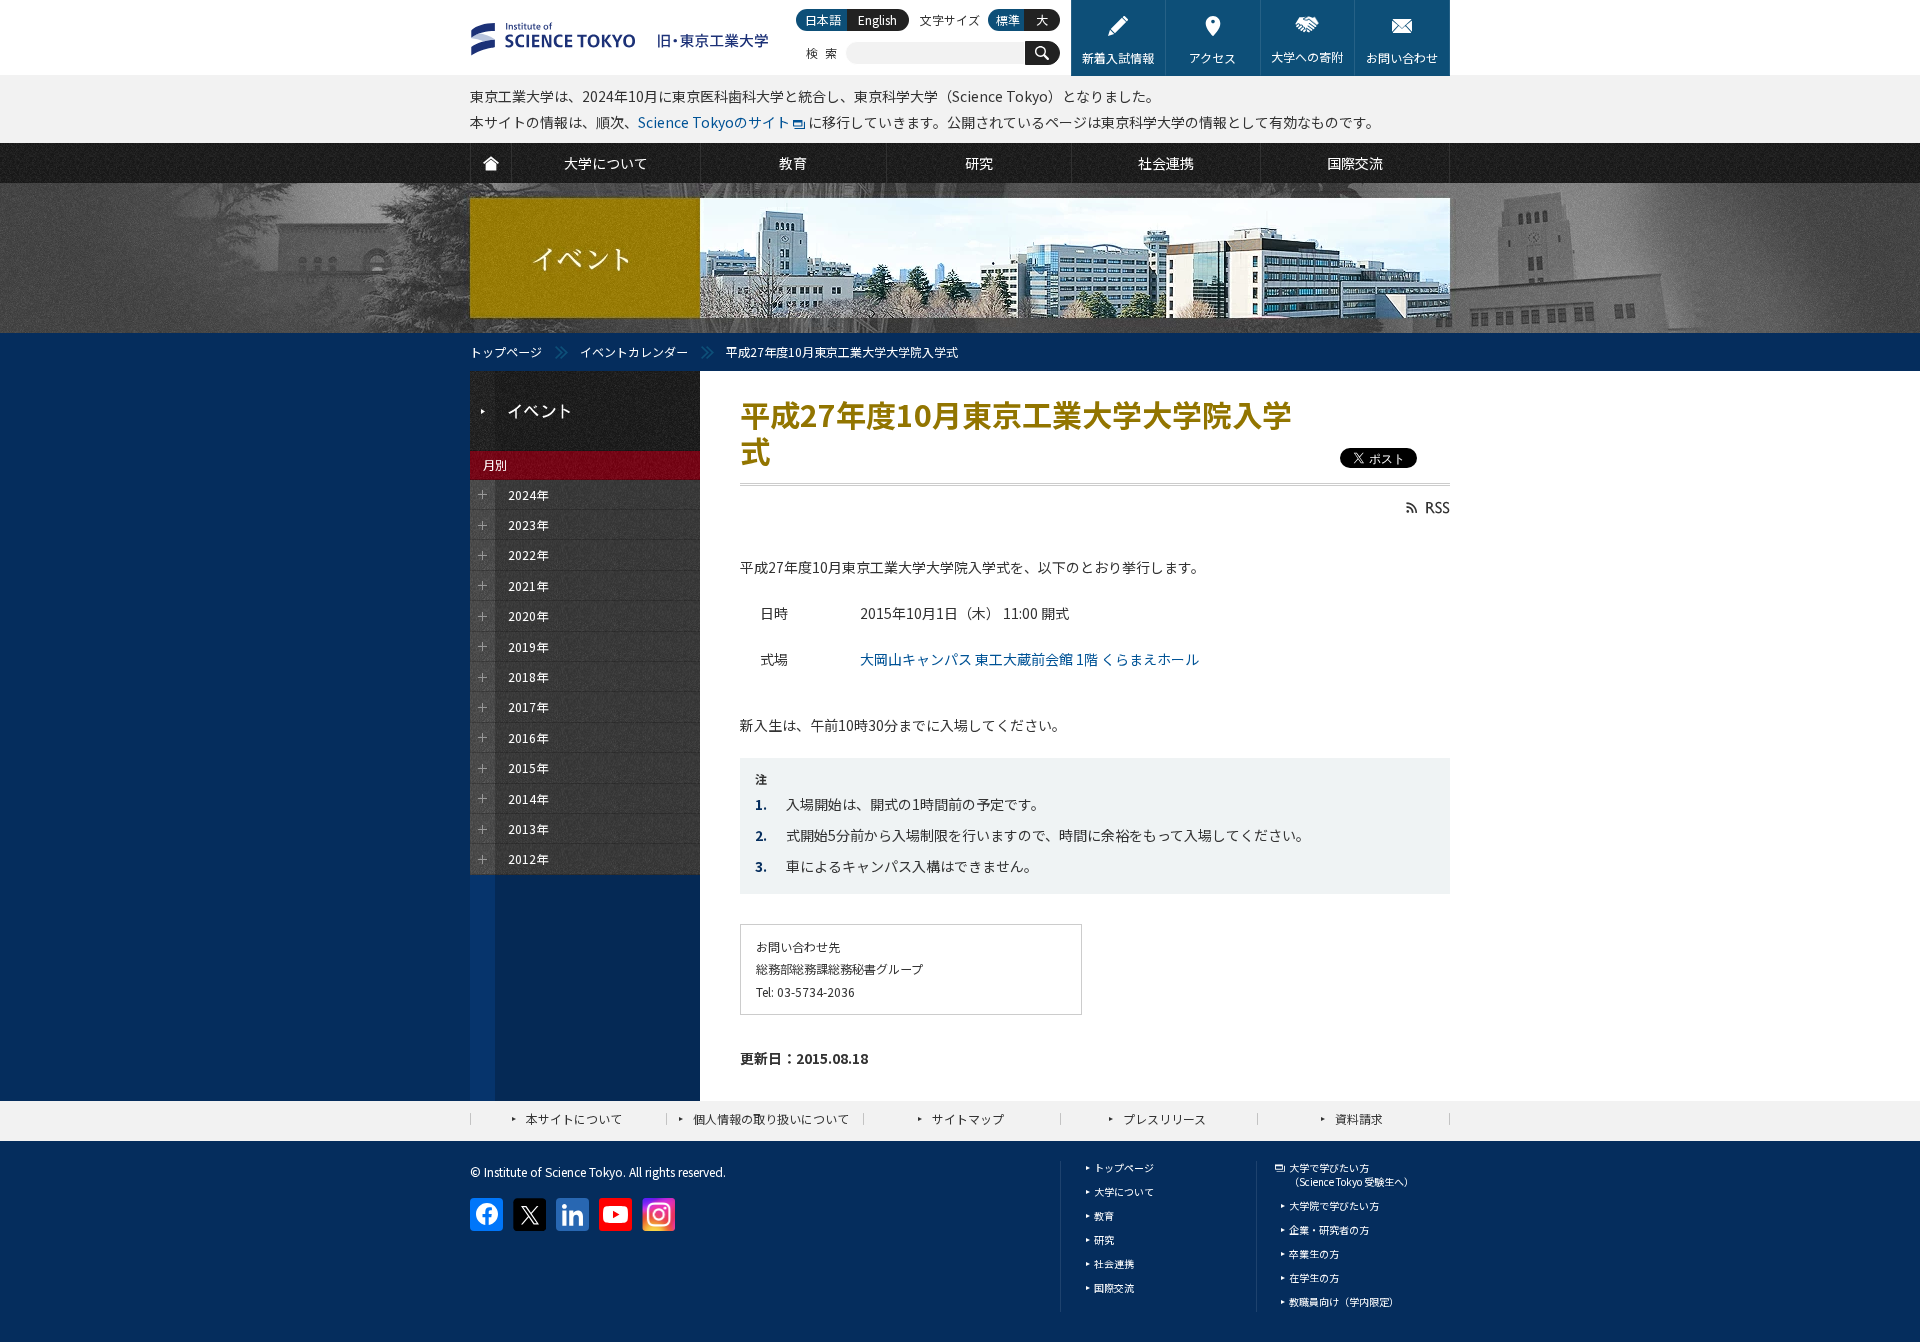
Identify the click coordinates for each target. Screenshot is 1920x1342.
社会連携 (1114, 1263)
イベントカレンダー (634, 351)
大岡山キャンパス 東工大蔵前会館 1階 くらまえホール (1029, 659)
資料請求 (1359, 1118)
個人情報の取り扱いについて (771, 1118)
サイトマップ (968, 1118)
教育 (1104, 1215)
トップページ (506, 351)
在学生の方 (1314, 1277)
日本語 (823, 19)
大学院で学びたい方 (1334, 1205)
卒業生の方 (1314, 1253)
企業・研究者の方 (1329, 1229)
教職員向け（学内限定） (1344, 1301)
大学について (1124, 1191)
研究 (1104, 1239)
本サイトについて (574, 1118)
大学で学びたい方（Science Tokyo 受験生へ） (1351, 1174)
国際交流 (1114, 1287)
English (877, 19)
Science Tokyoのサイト (714, 122)
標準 (1008, 19)
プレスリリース (1164, 1118)
